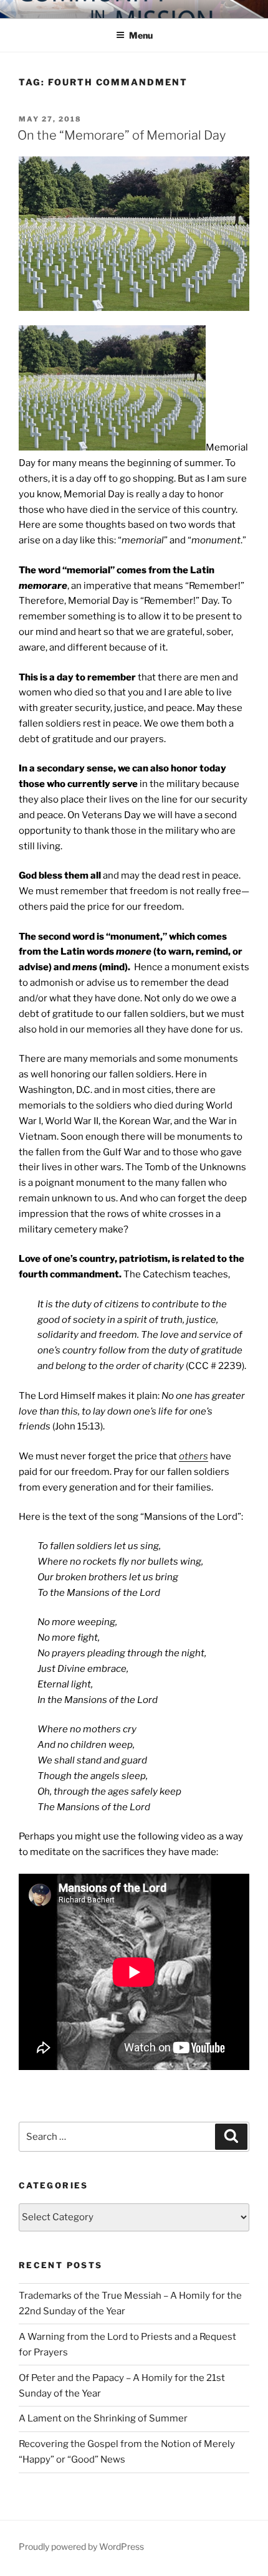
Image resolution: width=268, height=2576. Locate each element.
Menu (141, 35)
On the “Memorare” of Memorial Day (122, 135)
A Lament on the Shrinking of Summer (103, 2418)
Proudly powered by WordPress (81, 2546)
